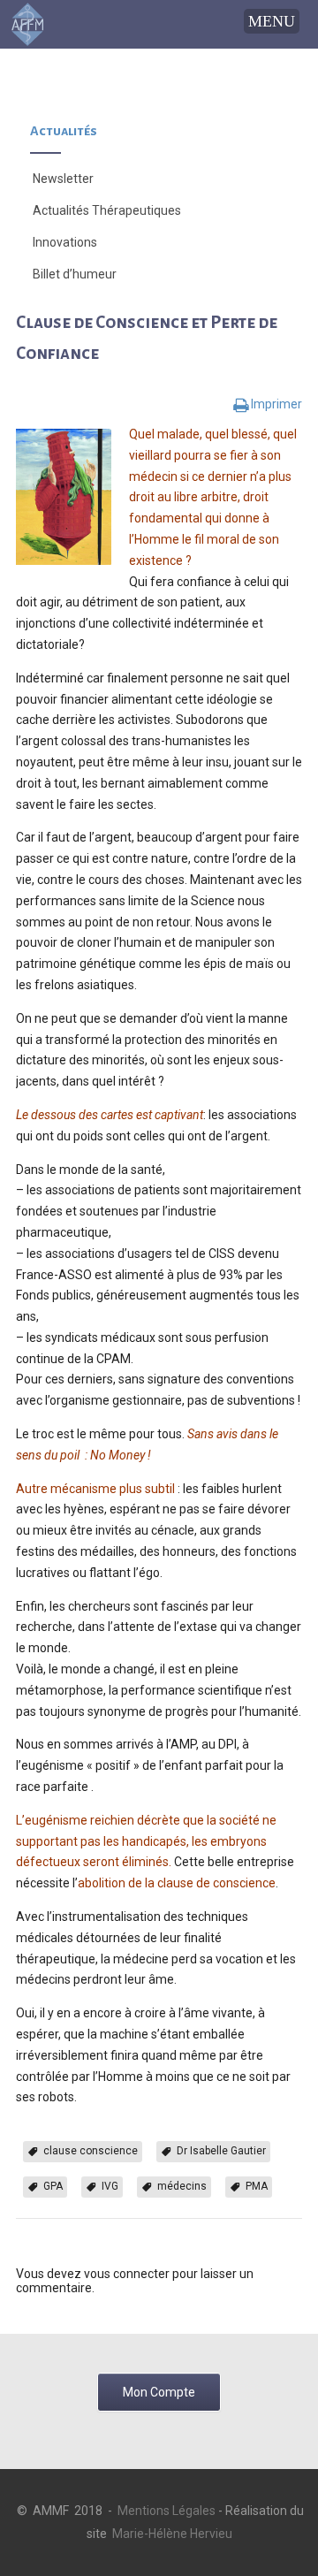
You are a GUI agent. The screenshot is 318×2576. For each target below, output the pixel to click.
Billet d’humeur (75, 274)
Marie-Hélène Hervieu (172, 2534)
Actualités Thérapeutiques (107, 210)
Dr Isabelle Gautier (221, 2151)
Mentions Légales (167, 2511)
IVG (110, 2186)
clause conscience (91, 2151)
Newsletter (63, 179)
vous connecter (127, 2274)
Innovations (65, 242)
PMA (257, 2186)
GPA (53, 2186)
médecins (182, 2186)
